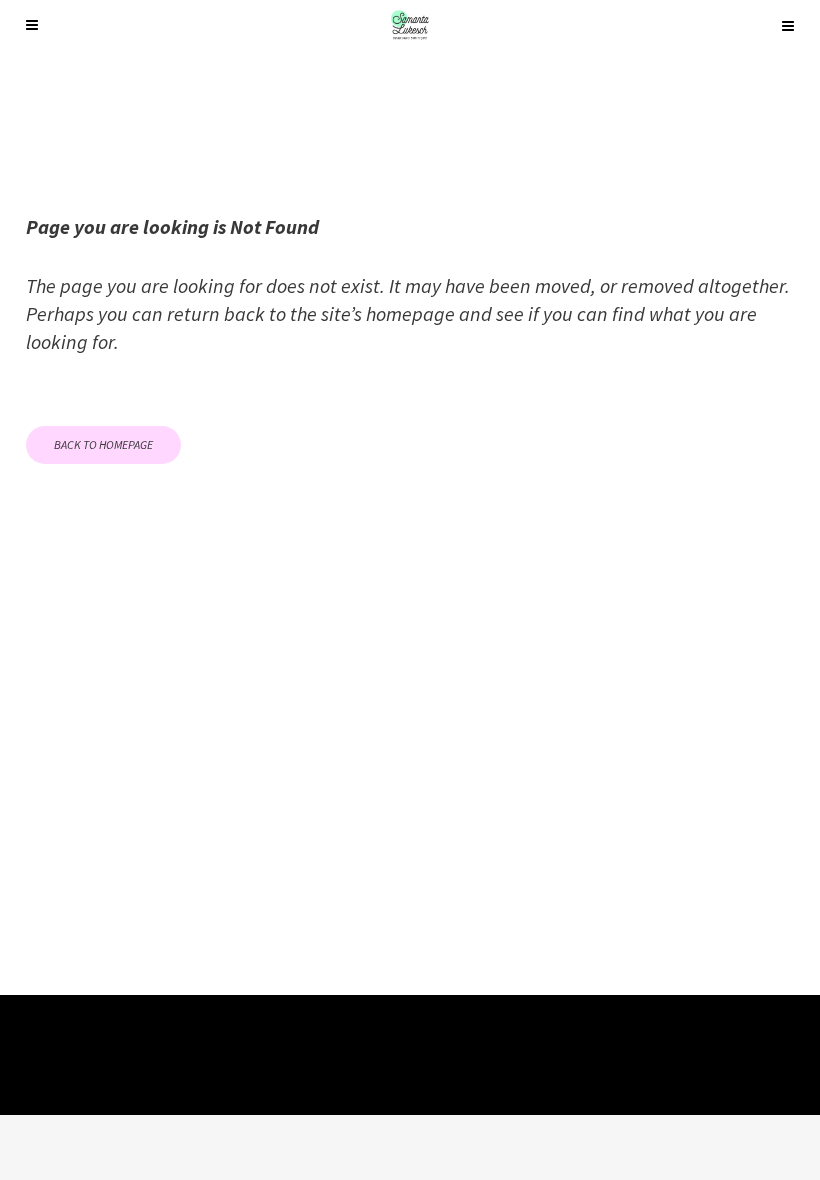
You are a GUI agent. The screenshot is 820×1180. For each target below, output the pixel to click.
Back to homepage (103, 444)
